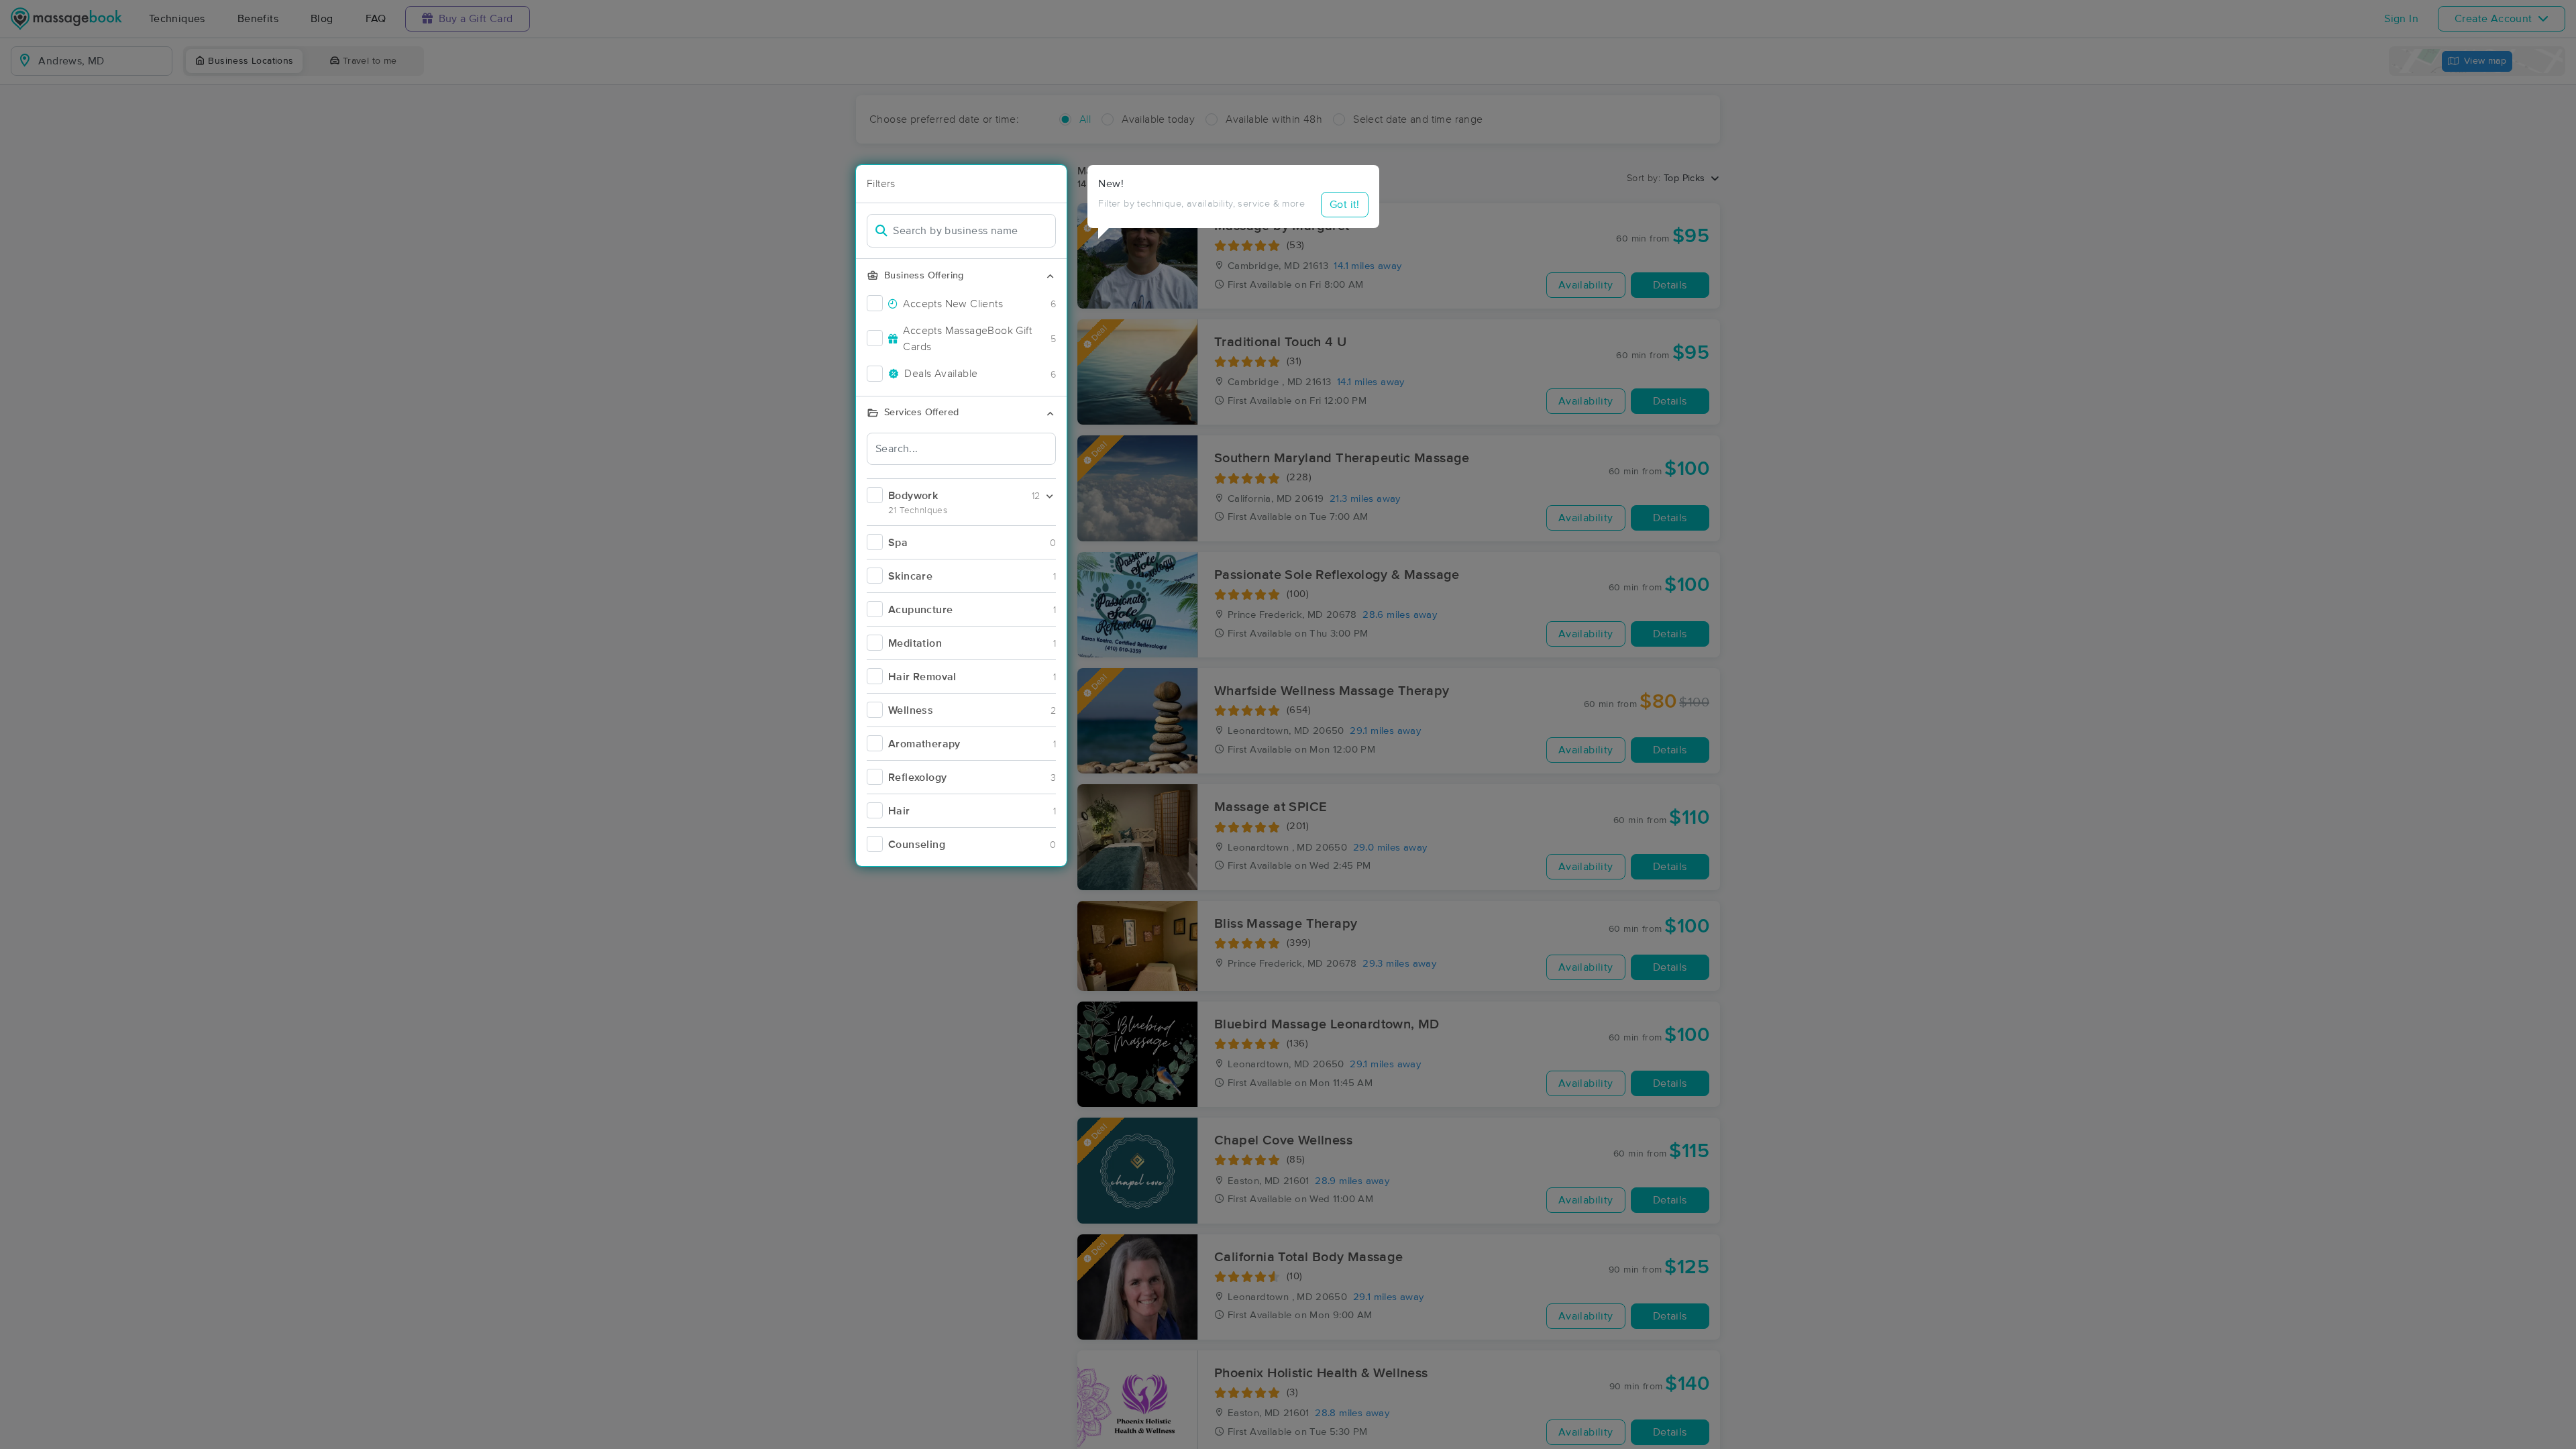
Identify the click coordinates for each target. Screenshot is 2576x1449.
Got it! (1345, 205)
